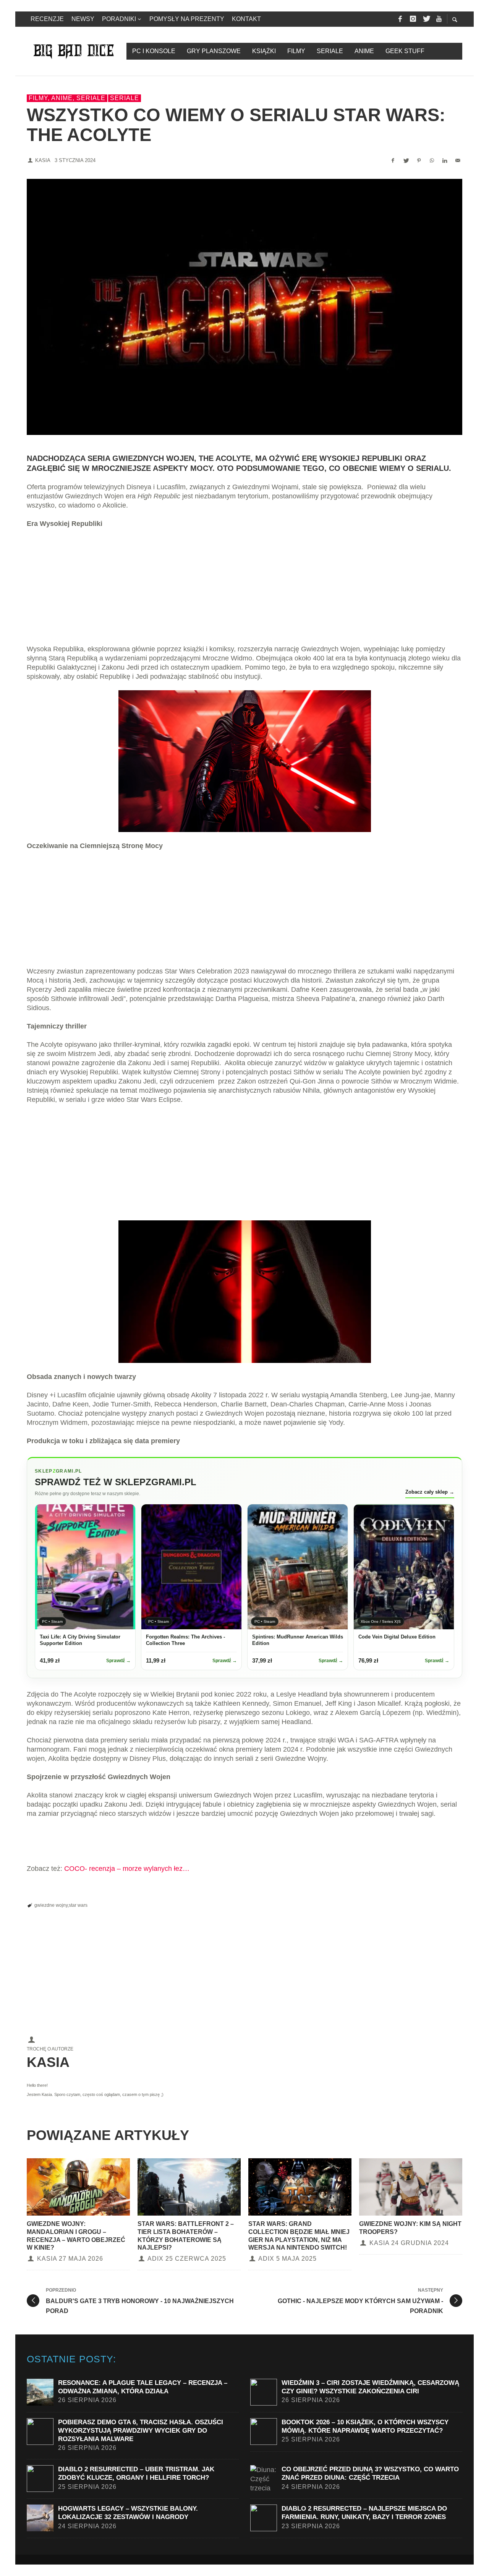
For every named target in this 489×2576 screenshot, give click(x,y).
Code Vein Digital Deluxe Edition (397, 1637)
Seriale (125, 98)
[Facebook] (400, 19)
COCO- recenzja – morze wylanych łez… (127, 1869)
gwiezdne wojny (51, 1905)
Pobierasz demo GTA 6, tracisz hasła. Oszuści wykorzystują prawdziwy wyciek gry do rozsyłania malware (141, 2431)
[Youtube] (439, 19)
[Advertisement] (244, 591)
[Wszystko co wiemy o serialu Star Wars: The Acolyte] (244, 307)
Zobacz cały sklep (430, 1492)
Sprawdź (118, 1661)
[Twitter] (426, 19)
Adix (155, 2259)
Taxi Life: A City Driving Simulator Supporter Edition (80, 1640)
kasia (43, 160)
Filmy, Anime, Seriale (67, 98)
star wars (78, 1905)
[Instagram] (413, 19)
